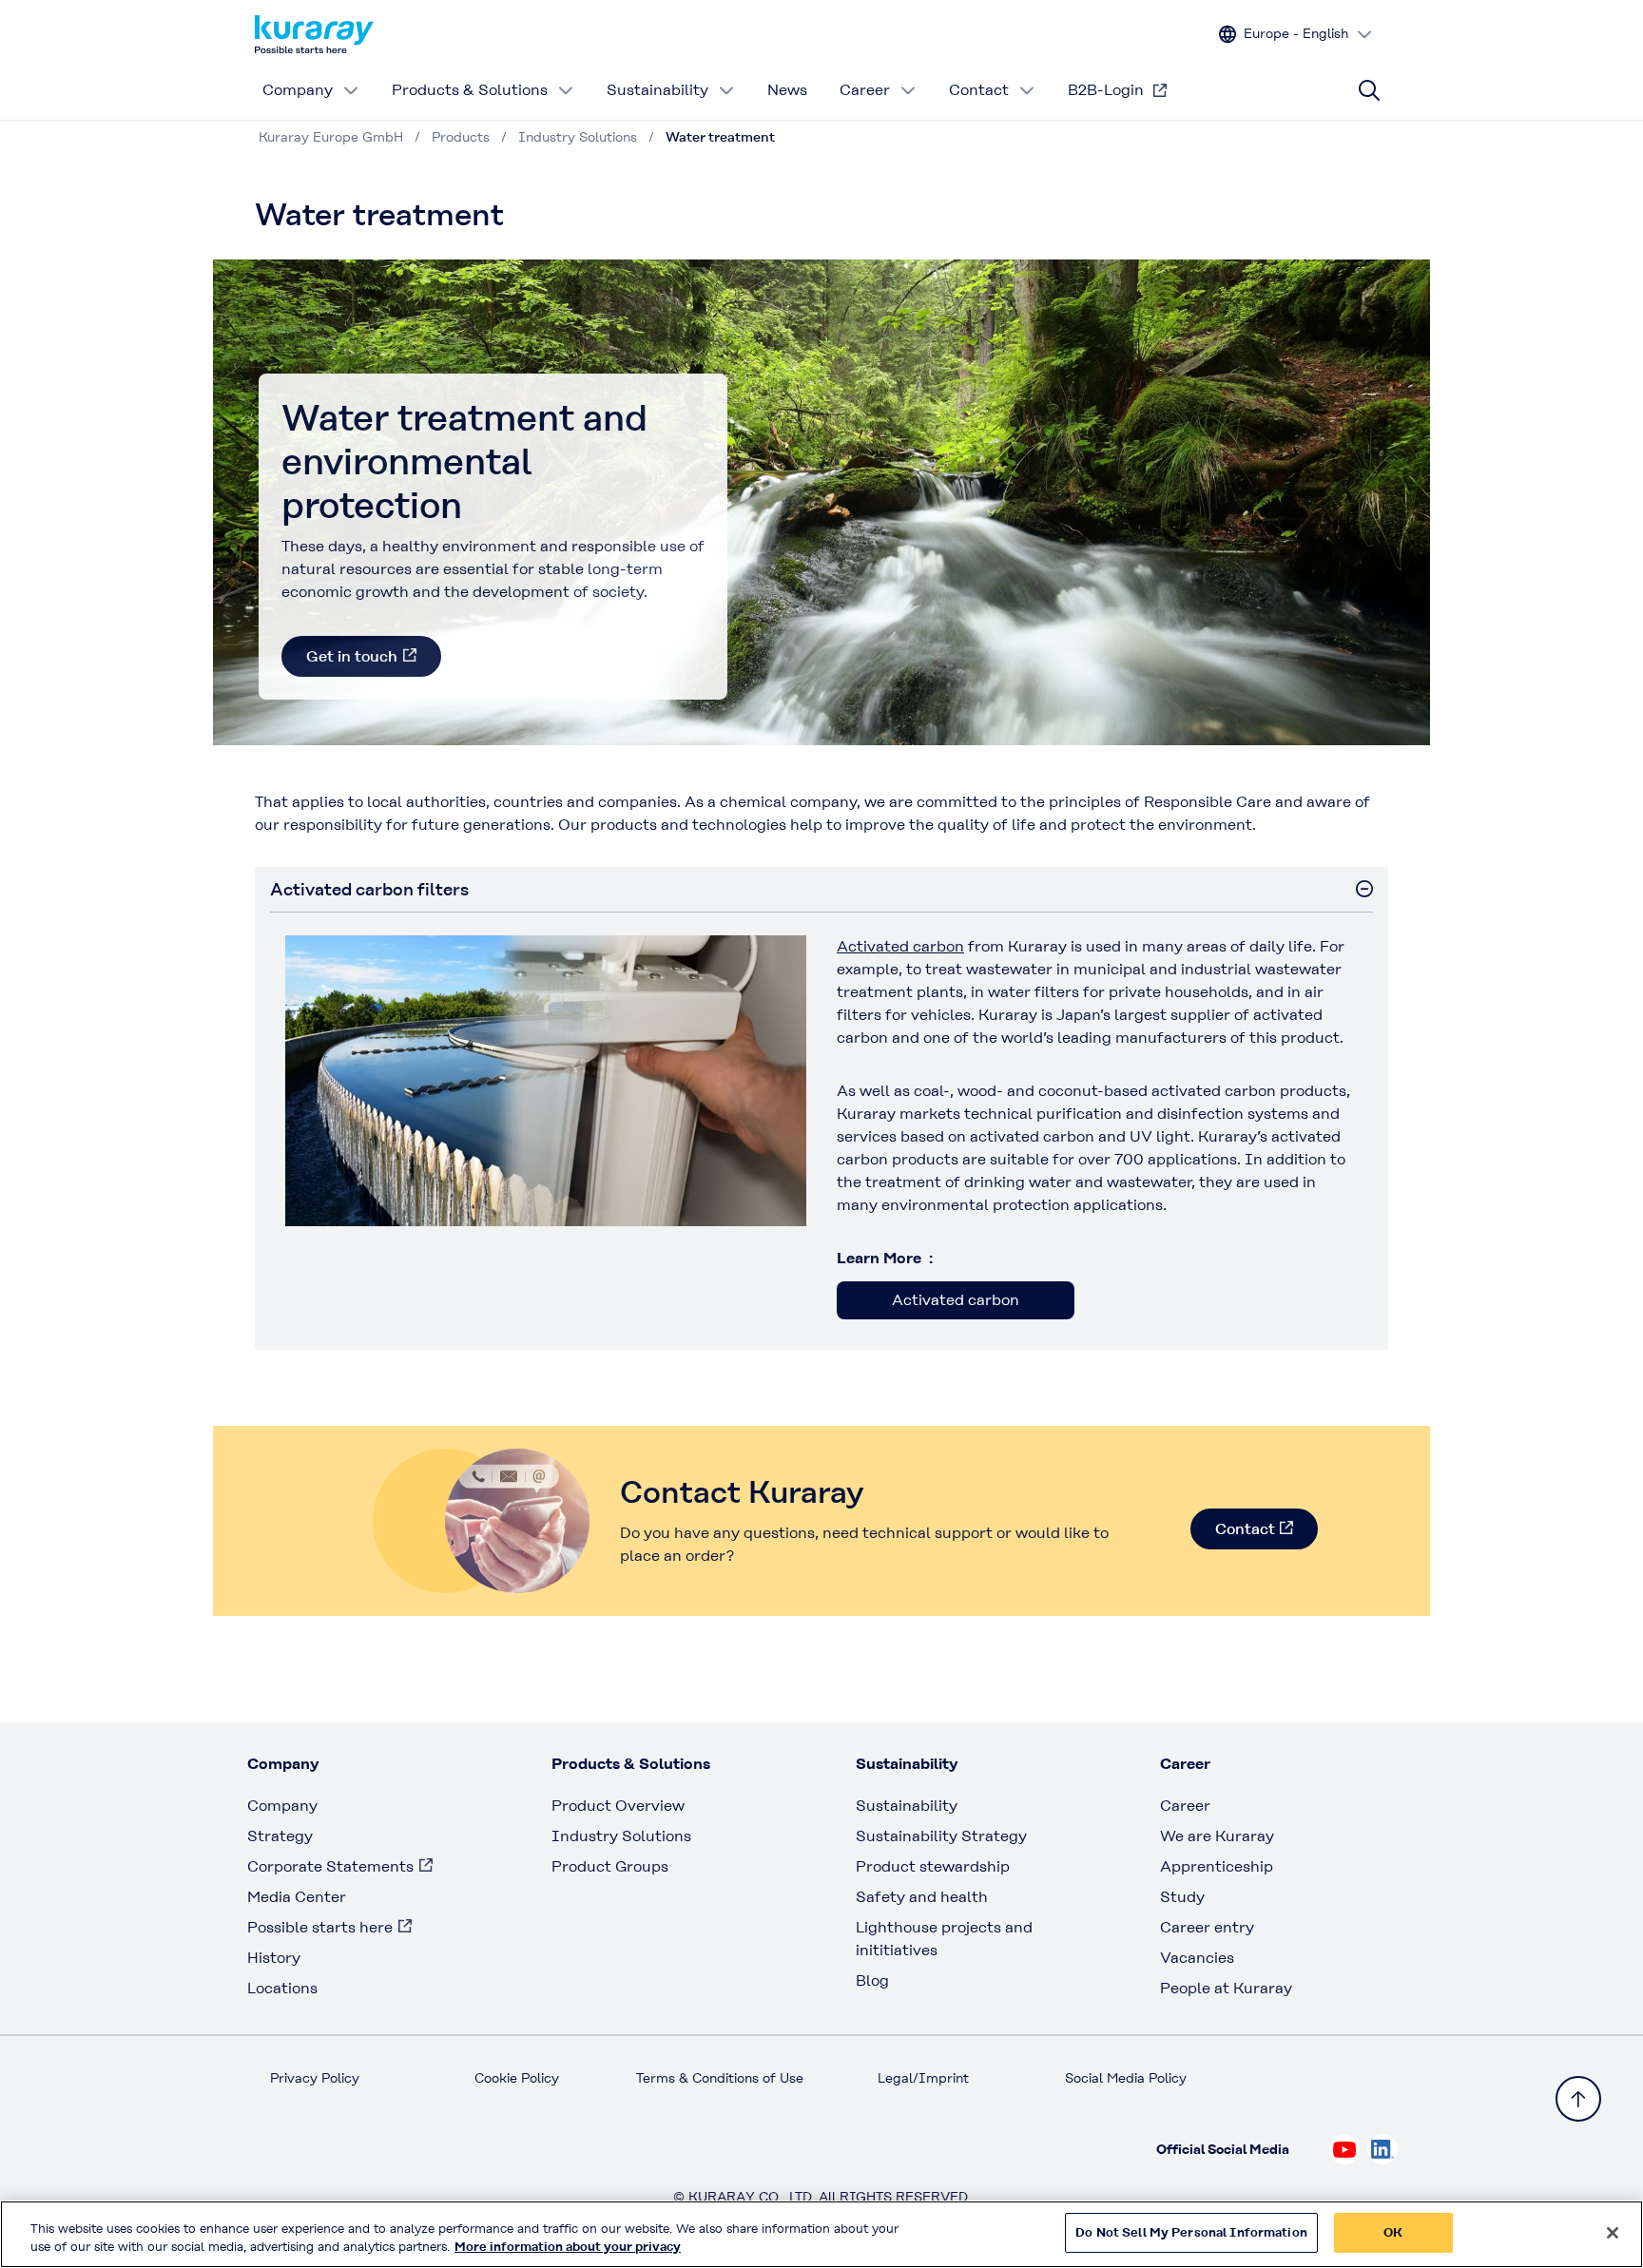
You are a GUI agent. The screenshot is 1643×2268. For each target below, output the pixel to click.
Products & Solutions (470, 90)
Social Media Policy (1126, 2078)
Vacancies (1197, 1958)
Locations (282, 1988)
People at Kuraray (1226, 1988)
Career (865, 90)
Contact (979, 90)
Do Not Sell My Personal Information (1191, 2232)
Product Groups (610, 1866)
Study (1182, 1897)
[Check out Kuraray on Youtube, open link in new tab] (1344, 2149)
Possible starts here (320, 1927)
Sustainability (657, 90)
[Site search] (1369, 90)
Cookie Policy (517, 2078)
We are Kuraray (1217, 1836)
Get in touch (352, 656)
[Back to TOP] (1578, 2099)
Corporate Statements (330, 1866)
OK (1393, 2232)
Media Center (297, 1897)
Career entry (1207, 1927)
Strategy (280, 1836)
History (274, 1958)
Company (298, 90)
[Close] (1613, 2233)
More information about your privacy (568, 2248)
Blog (872, 1980)
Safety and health (922, 1897)
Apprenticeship (1217, 1866)
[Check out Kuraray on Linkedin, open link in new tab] (1382, 2149)
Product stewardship (933, 1866)
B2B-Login (1106, 90)
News (787, 90)
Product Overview (618, 1806)
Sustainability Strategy (941, 1836)
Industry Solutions (621, 1836)
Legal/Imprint (923, 2078)
